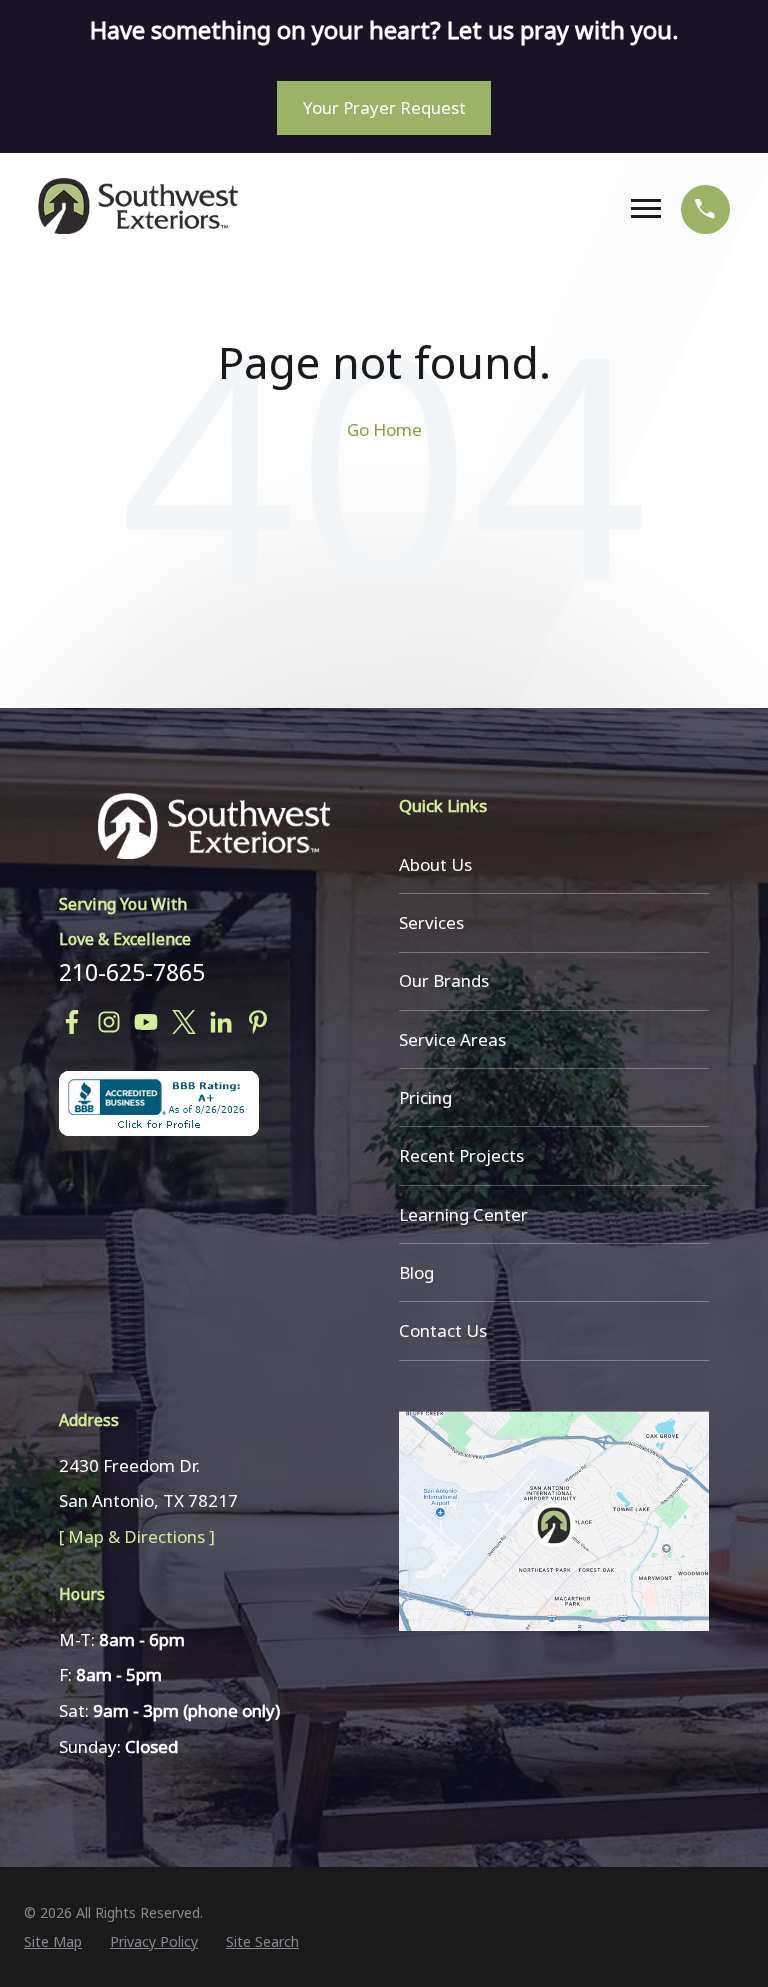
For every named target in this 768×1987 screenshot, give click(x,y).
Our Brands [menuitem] (444, 980)
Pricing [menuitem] (425, 1097)
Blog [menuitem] (416, 1272)
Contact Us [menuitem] (443, 1330)
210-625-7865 (132, 972)
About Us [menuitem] (435, 864)
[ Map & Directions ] (137, 1536)
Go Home (384, 429)
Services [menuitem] (431, 922)
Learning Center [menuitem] (463, 1214)
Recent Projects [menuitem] (461, 1155)
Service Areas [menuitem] (452, 1039)
